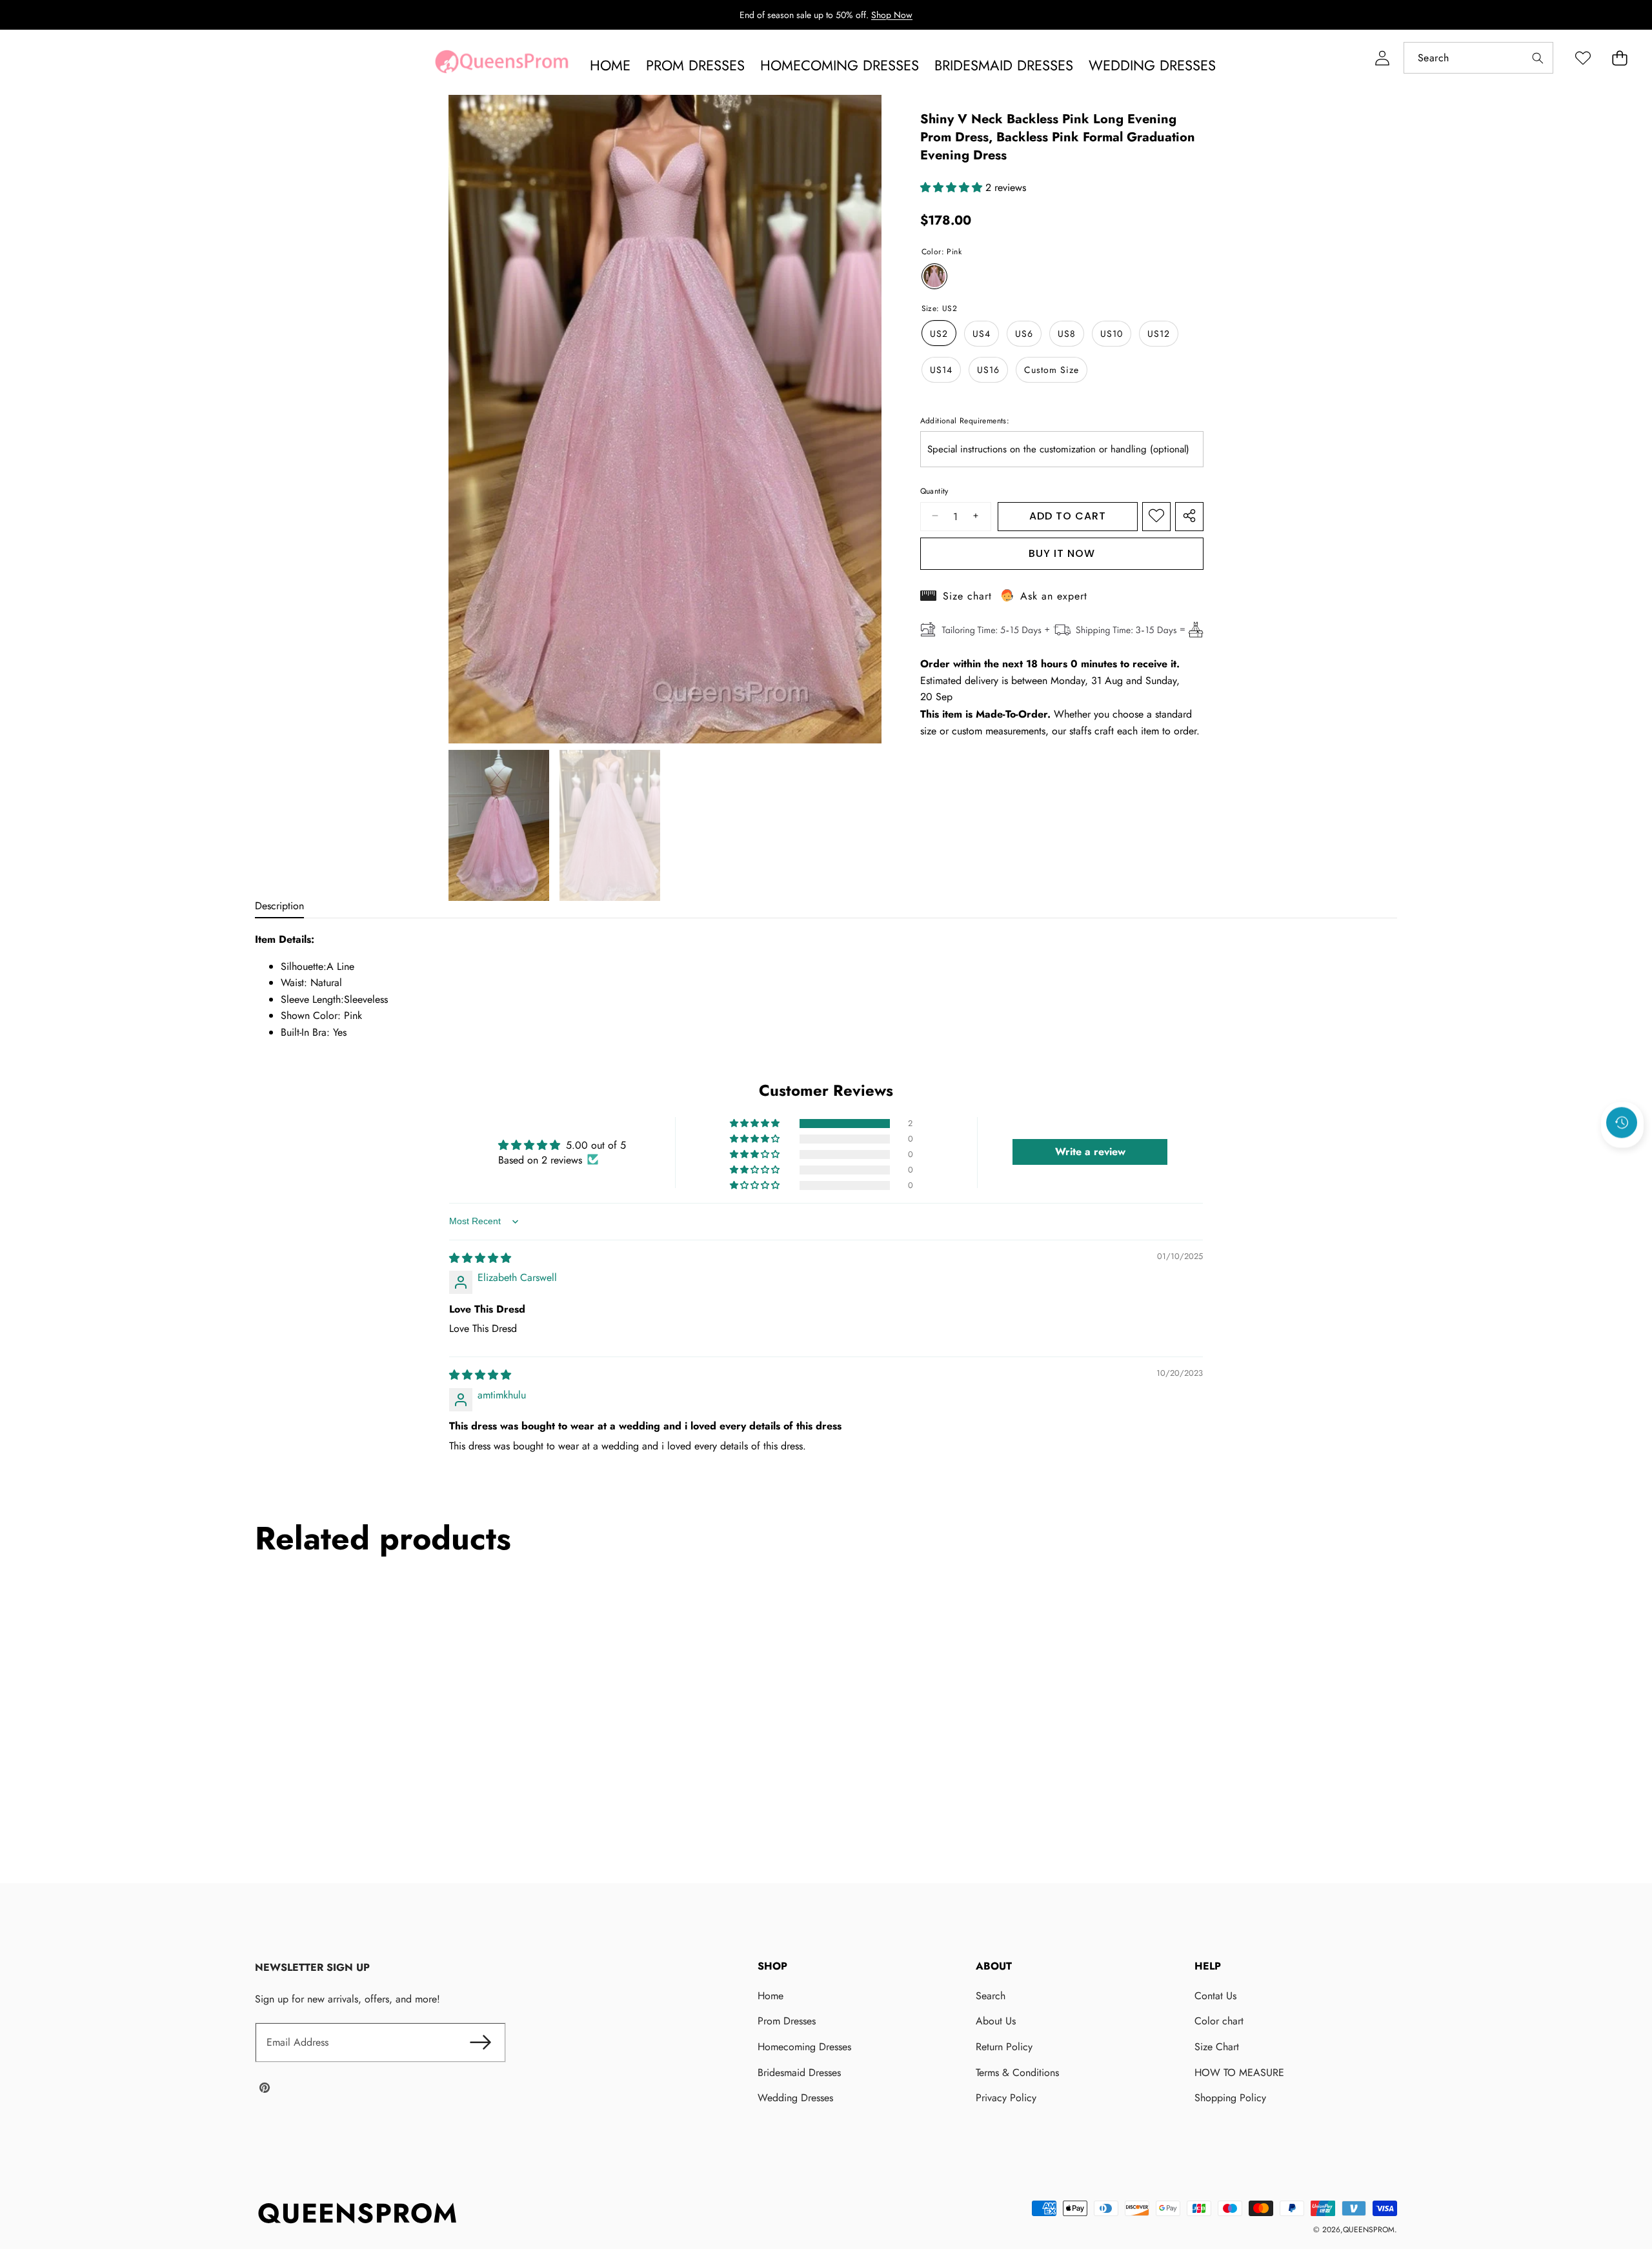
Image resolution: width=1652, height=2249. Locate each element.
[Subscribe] (481, 2042)
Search (991, 1996)
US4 (982, 333)
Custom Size (1052, 369)
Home (771, 1996)
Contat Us (1215, 1996)
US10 (1112, 333)
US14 (941, 369)
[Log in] (1382, 58)
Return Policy (1004, 2047)
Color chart (1219, 2021)
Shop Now (892, 15)
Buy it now (1062, 553)
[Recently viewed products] (1622, 1122)
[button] (1619, 58)
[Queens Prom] (501, 65)
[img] (480, 1258)
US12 (1159, 333)
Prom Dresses (787, 2021)
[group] (499, 825)
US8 (1067, 333)
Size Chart (1217, 2047)
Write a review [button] (1090, 1152)
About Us (996, 2021)
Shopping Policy (1230, 2098)
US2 (939, 333)
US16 (988, 369)
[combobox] (1478, 58)
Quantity (934, 491)
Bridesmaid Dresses (799, 2073)
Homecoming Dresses (804, 2047)
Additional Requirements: (965, 420)
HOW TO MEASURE (1239, 2073)
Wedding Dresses (795, 2098)
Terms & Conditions (1017, 2073)
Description (279, 906)
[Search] (1537, 58)
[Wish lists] (1583, 58)
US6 (1024, 333)
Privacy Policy (1006, 2098)
